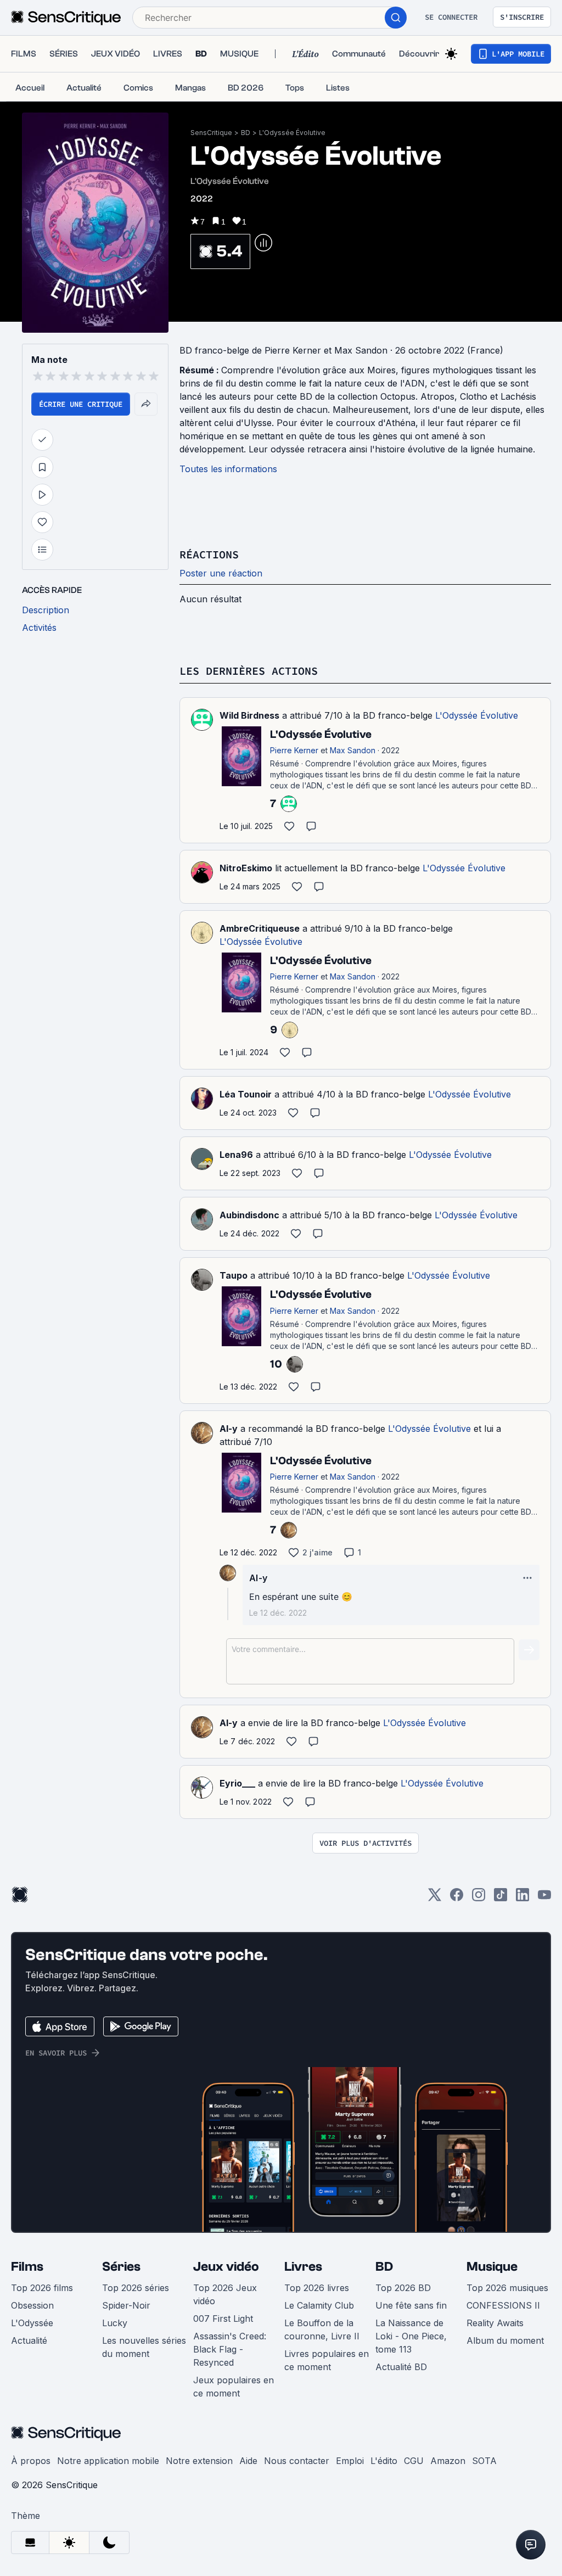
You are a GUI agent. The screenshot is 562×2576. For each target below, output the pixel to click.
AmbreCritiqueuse (260, 928)
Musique (492, 2267)
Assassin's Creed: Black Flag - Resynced (230, 2349)
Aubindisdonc (249, 1215)
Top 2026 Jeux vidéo (225, 2294)
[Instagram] (479, 1898)
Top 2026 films (42, 2288)
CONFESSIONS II (503, 2305)
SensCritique (211, 133)
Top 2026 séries (136, 2288)
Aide (248, 2461)
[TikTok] (501, 1898)
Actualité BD (401, 2367)
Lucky (115, 2323)
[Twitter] (435, 1898)
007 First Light (223, 2319)
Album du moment (505, 2340)
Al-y (229, 1429)
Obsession (32, 2305)
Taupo (234, 1275)
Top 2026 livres (317, 2288)
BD (246, 133)
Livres (303, 2267)
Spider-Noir (126, 2305)
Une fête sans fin (411, 2305)
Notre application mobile (108, 2461)
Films (27, 2267)
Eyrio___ (237, 1783)
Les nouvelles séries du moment (144, 2347)
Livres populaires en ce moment (327, 2360)
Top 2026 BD (403, 2288)
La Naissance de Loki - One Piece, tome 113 (411, 2336)
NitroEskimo (246, 868)
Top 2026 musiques (507, 2288)
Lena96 (236, 1155)
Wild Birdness (249, 715)
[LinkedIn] (522, 1898)
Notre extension (199, 2461)
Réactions (209, 554)
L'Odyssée (32, 2323)
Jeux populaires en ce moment (234, 2387)
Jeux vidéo (226, 2267)
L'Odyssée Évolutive (292, 133)
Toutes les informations (228, 469)
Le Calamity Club (319, 2305)
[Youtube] (544, 1898)
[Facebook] (457, 1898)
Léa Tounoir (246, 1094)
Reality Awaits (495, 2323)
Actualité (29, 2340)
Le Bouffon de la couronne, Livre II (322, 2329)
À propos (31, 2461)
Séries (121, 2267)
